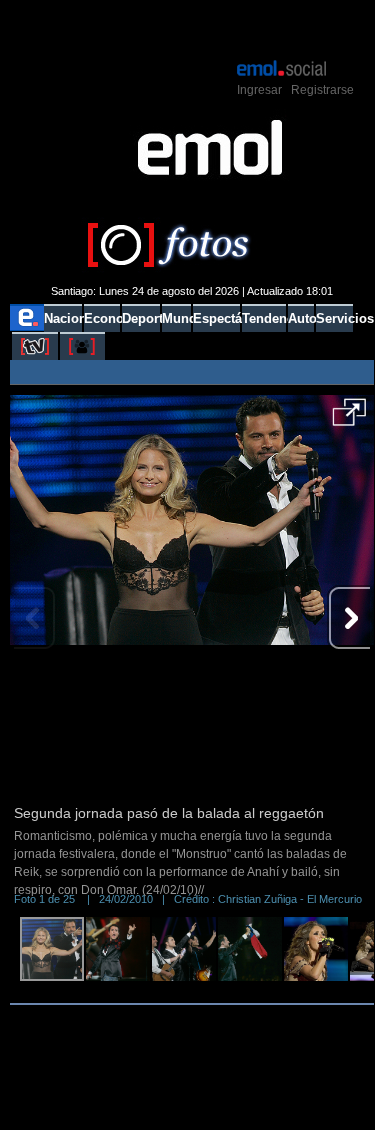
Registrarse (322, 90)
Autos (301, 318)
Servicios (334, 318)
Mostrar (191, 28)
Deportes (140, 318)
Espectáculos (216, 318)
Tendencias (264, 318)
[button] (349, 419)
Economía (102, 318)
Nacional (62, 318)
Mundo (176, 318)
